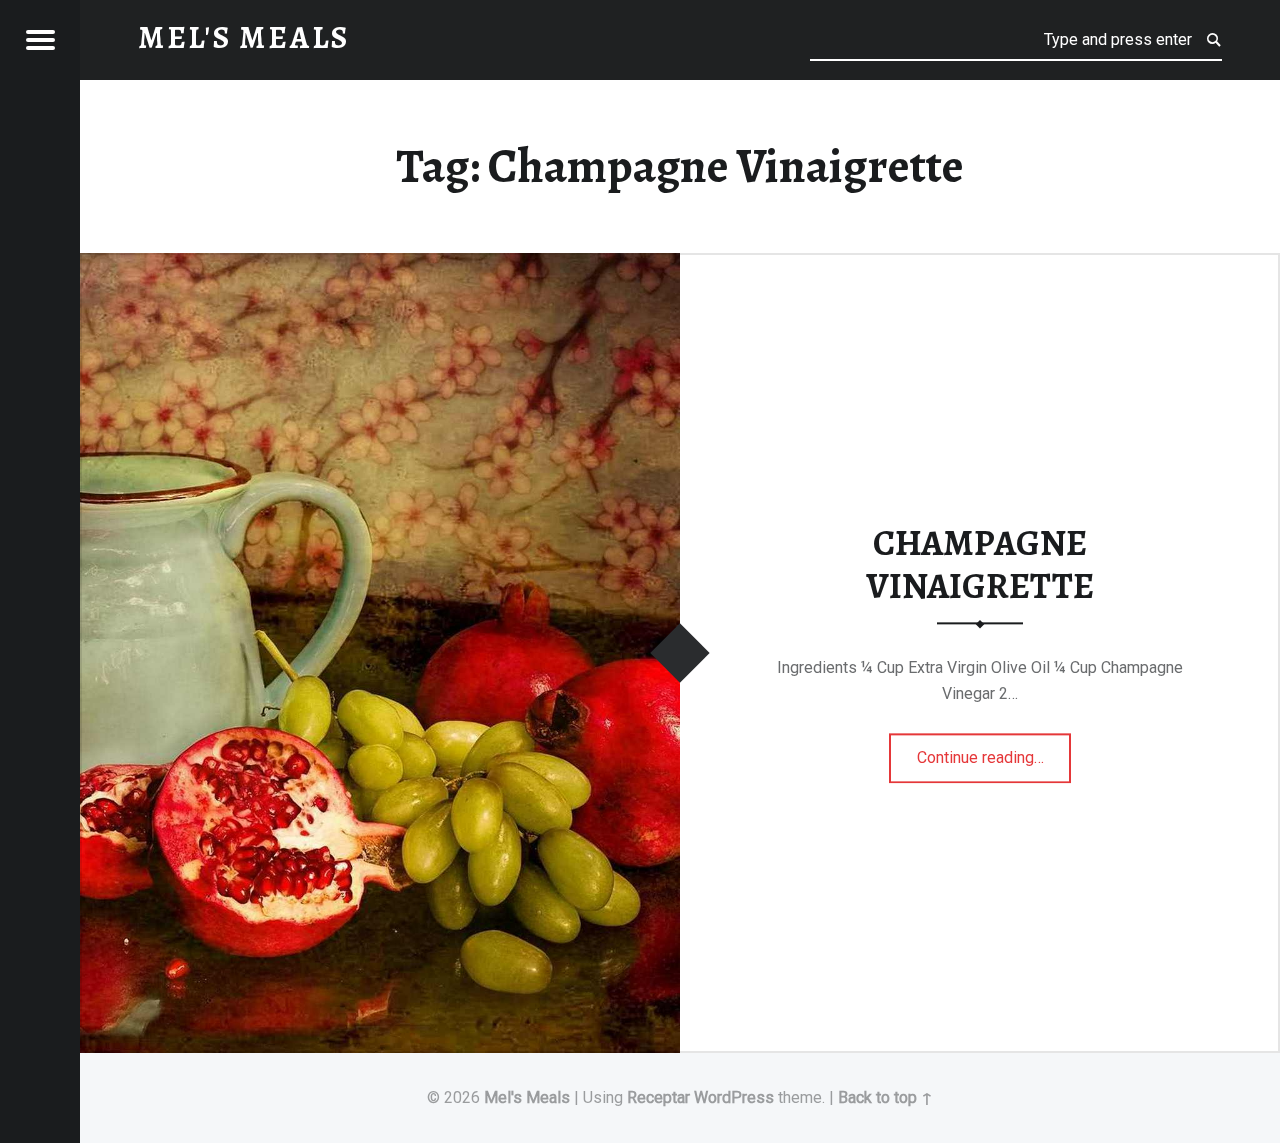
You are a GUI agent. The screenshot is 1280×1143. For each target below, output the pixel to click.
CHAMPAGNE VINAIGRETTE (980, 565)
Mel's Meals (527, 1097)
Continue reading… (994, 751)
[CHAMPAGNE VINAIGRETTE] (380, 265)
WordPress (734, 1097)
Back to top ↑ (885, 1097)
